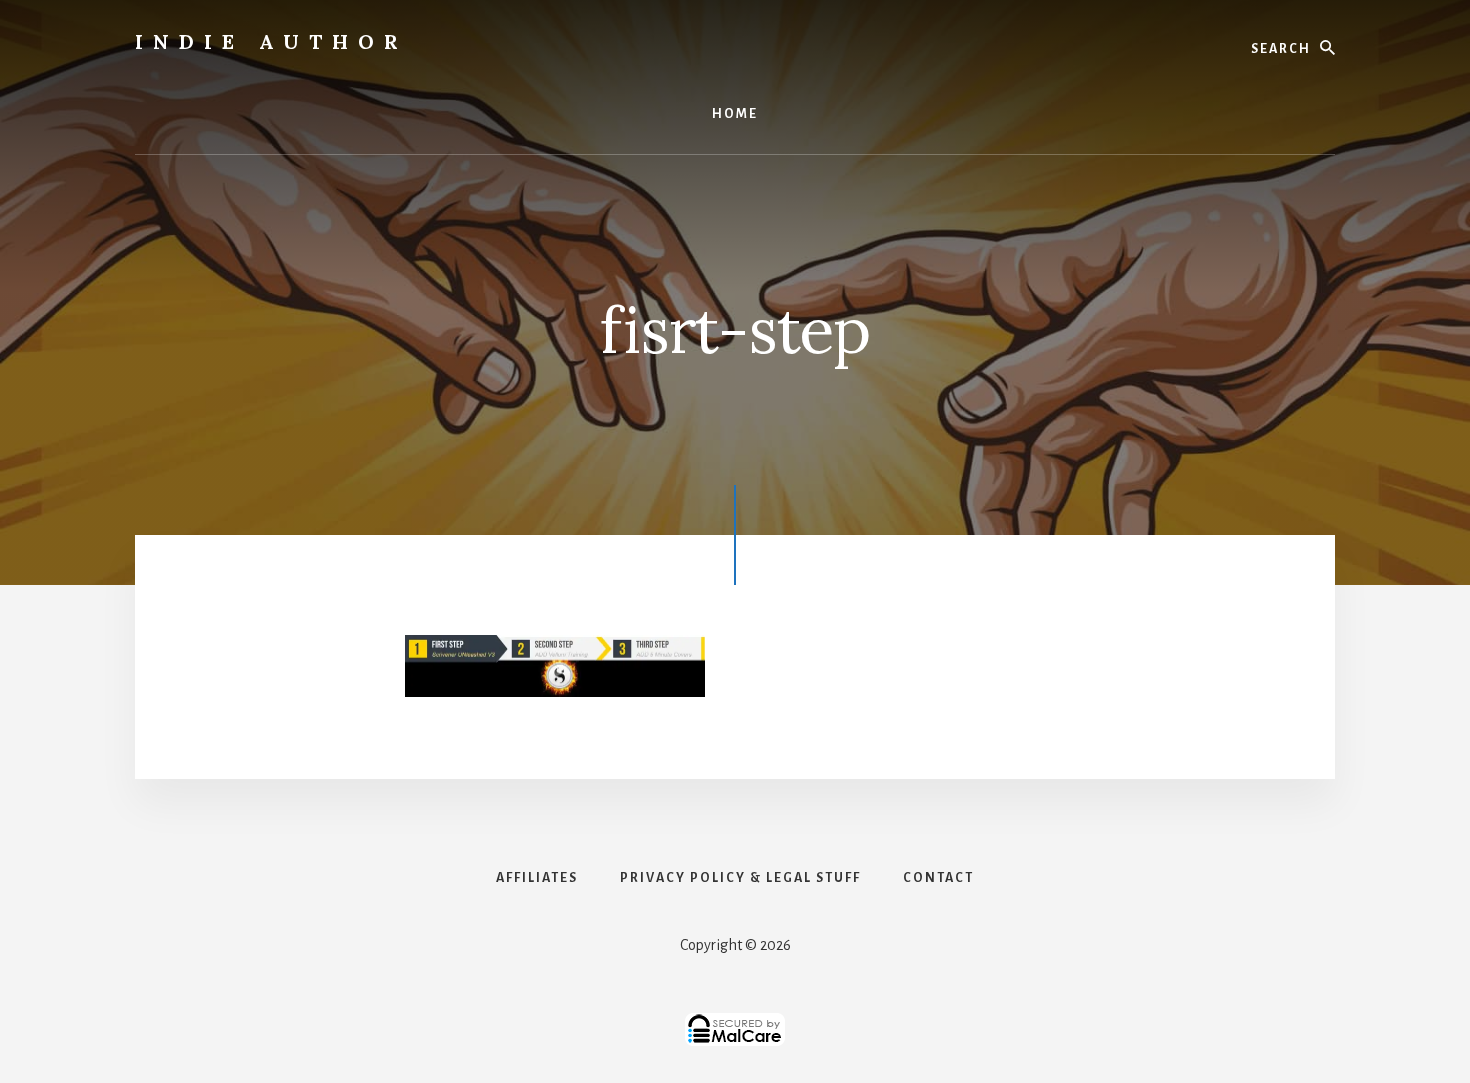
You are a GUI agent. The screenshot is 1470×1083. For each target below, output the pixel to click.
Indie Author (271, 41)
